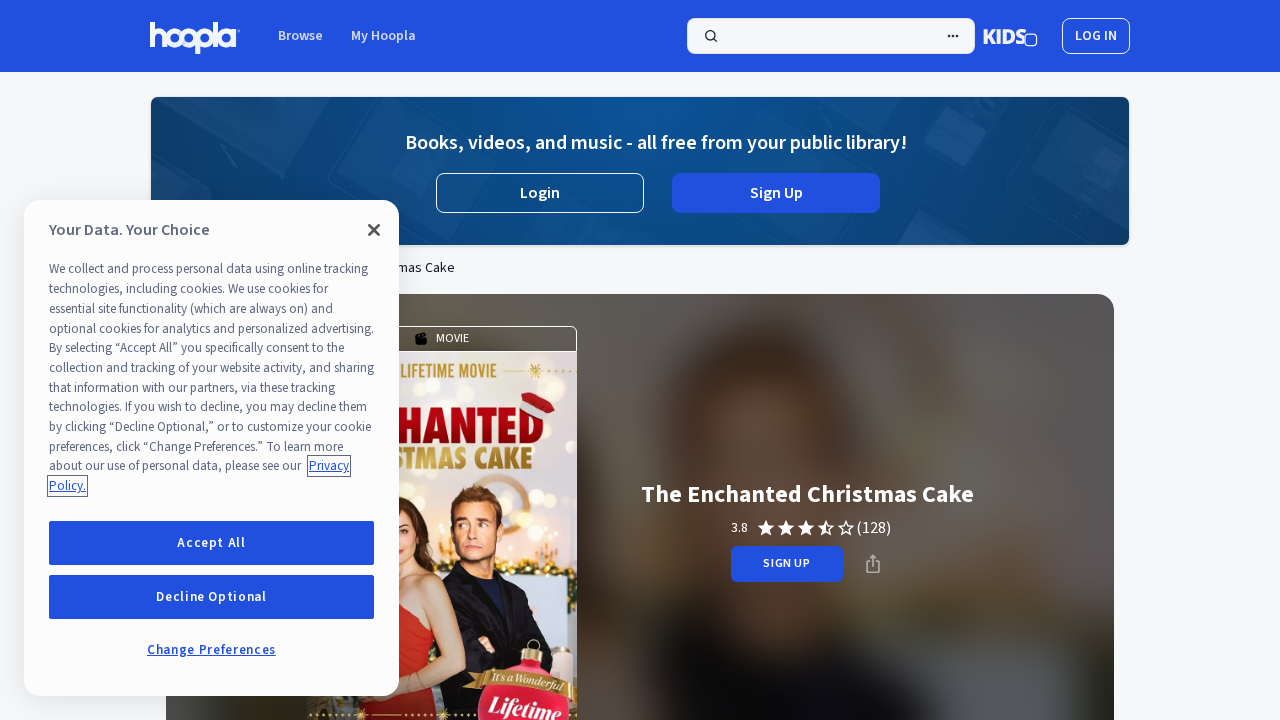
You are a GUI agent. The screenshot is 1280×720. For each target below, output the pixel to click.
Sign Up (776, 193)
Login (540, 193)
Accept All (211, 543)
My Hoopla (383, 36)
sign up (786, 563)
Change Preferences (211, 650)
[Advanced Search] (953, 36)
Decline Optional (211, 597)
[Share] (873, 564)
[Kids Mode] (1010, 36)
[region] (211, 448)
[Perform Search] (831, 36)
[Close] (374, 230)
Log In (1096, 36)
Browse (300, 36)
